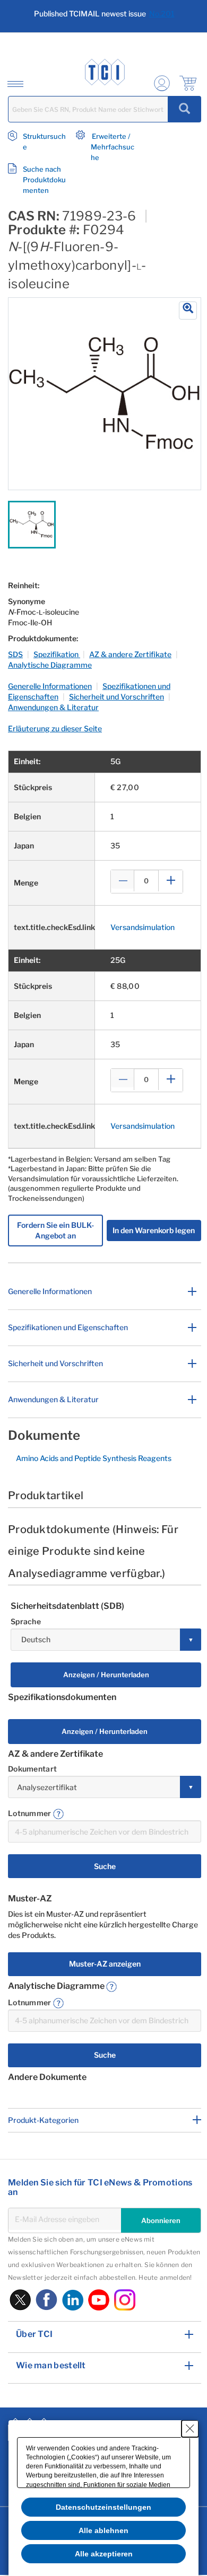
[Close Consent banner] (190, 2429)
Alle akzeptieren (104, 2554)
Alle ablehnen (103, 2530)
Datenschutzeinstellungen (103, 2507)
